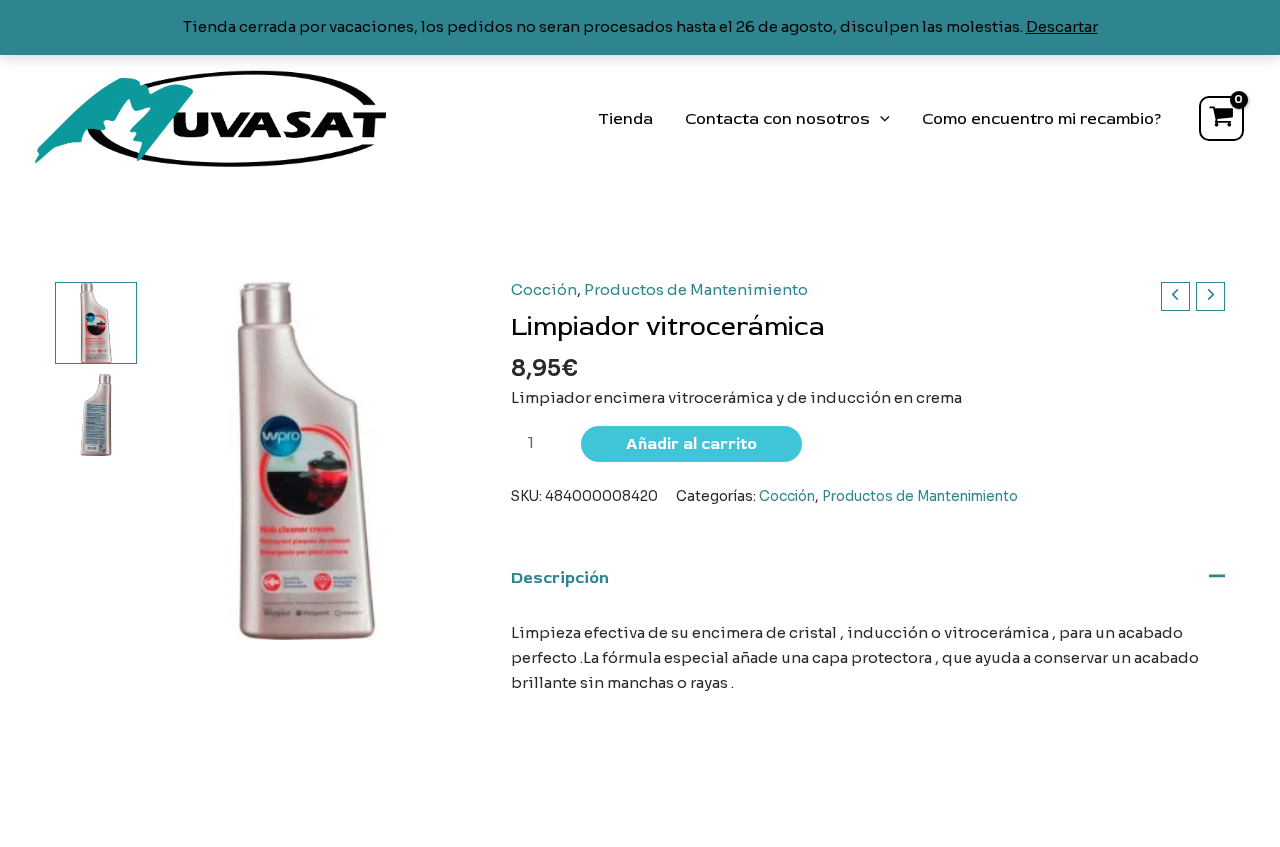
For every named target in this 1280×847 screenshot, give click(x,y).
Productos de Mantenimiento (696, 289)
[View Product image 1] (96, 323)
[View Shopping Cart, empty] (1221, 118)
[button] (880, 119)
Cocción (544, 289)
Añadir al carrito (691, 444)
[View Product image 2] (96, 415)
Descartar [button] (1062, 26)
